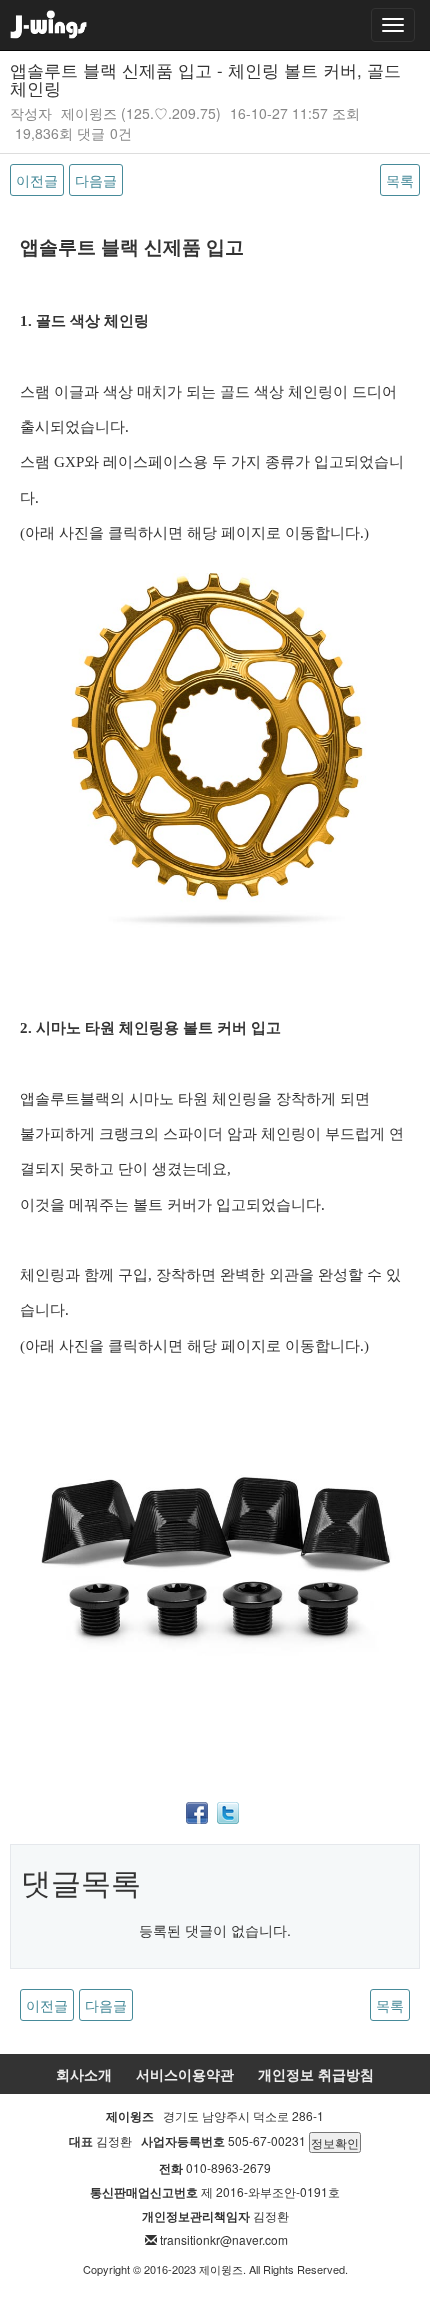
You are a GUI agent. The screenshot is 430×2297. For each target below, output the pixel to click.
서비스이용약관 (185, 2074)
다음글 (96, 180)
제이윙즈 (89, 113)
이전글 (37, 180)
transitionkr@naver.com (224, 2239)
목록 (400, 180)
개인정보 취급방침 (316, 2074)
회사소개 (84, 2074)
